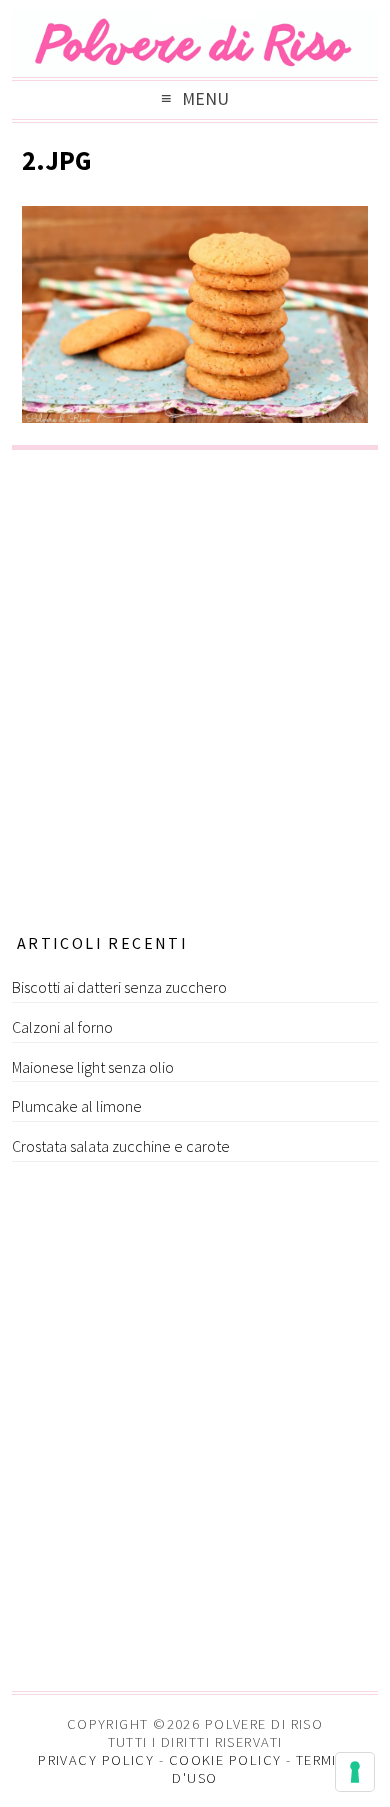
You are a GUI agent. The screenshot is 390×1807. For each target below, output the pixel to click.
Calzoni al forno (62, 1027)
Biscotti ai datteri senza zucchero (119, 987)
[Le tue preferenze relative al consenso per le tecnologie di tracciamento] (355, 1772)
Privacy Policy (96, 1760)
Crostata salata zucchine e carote (121, 1146)
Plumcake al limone (77, 1106)
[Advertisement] (195, 685)
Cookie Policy (225, 1760)
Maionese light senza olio (93, 1067)
